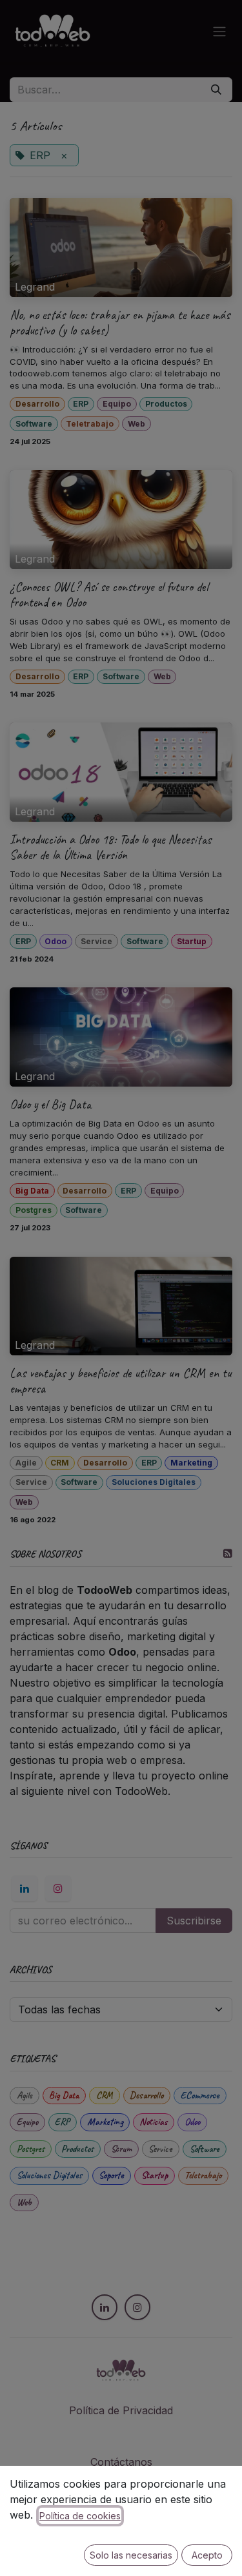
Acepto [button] (207, 2555)
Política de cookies (80, 2516)
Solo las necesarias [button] (131, 2555)
